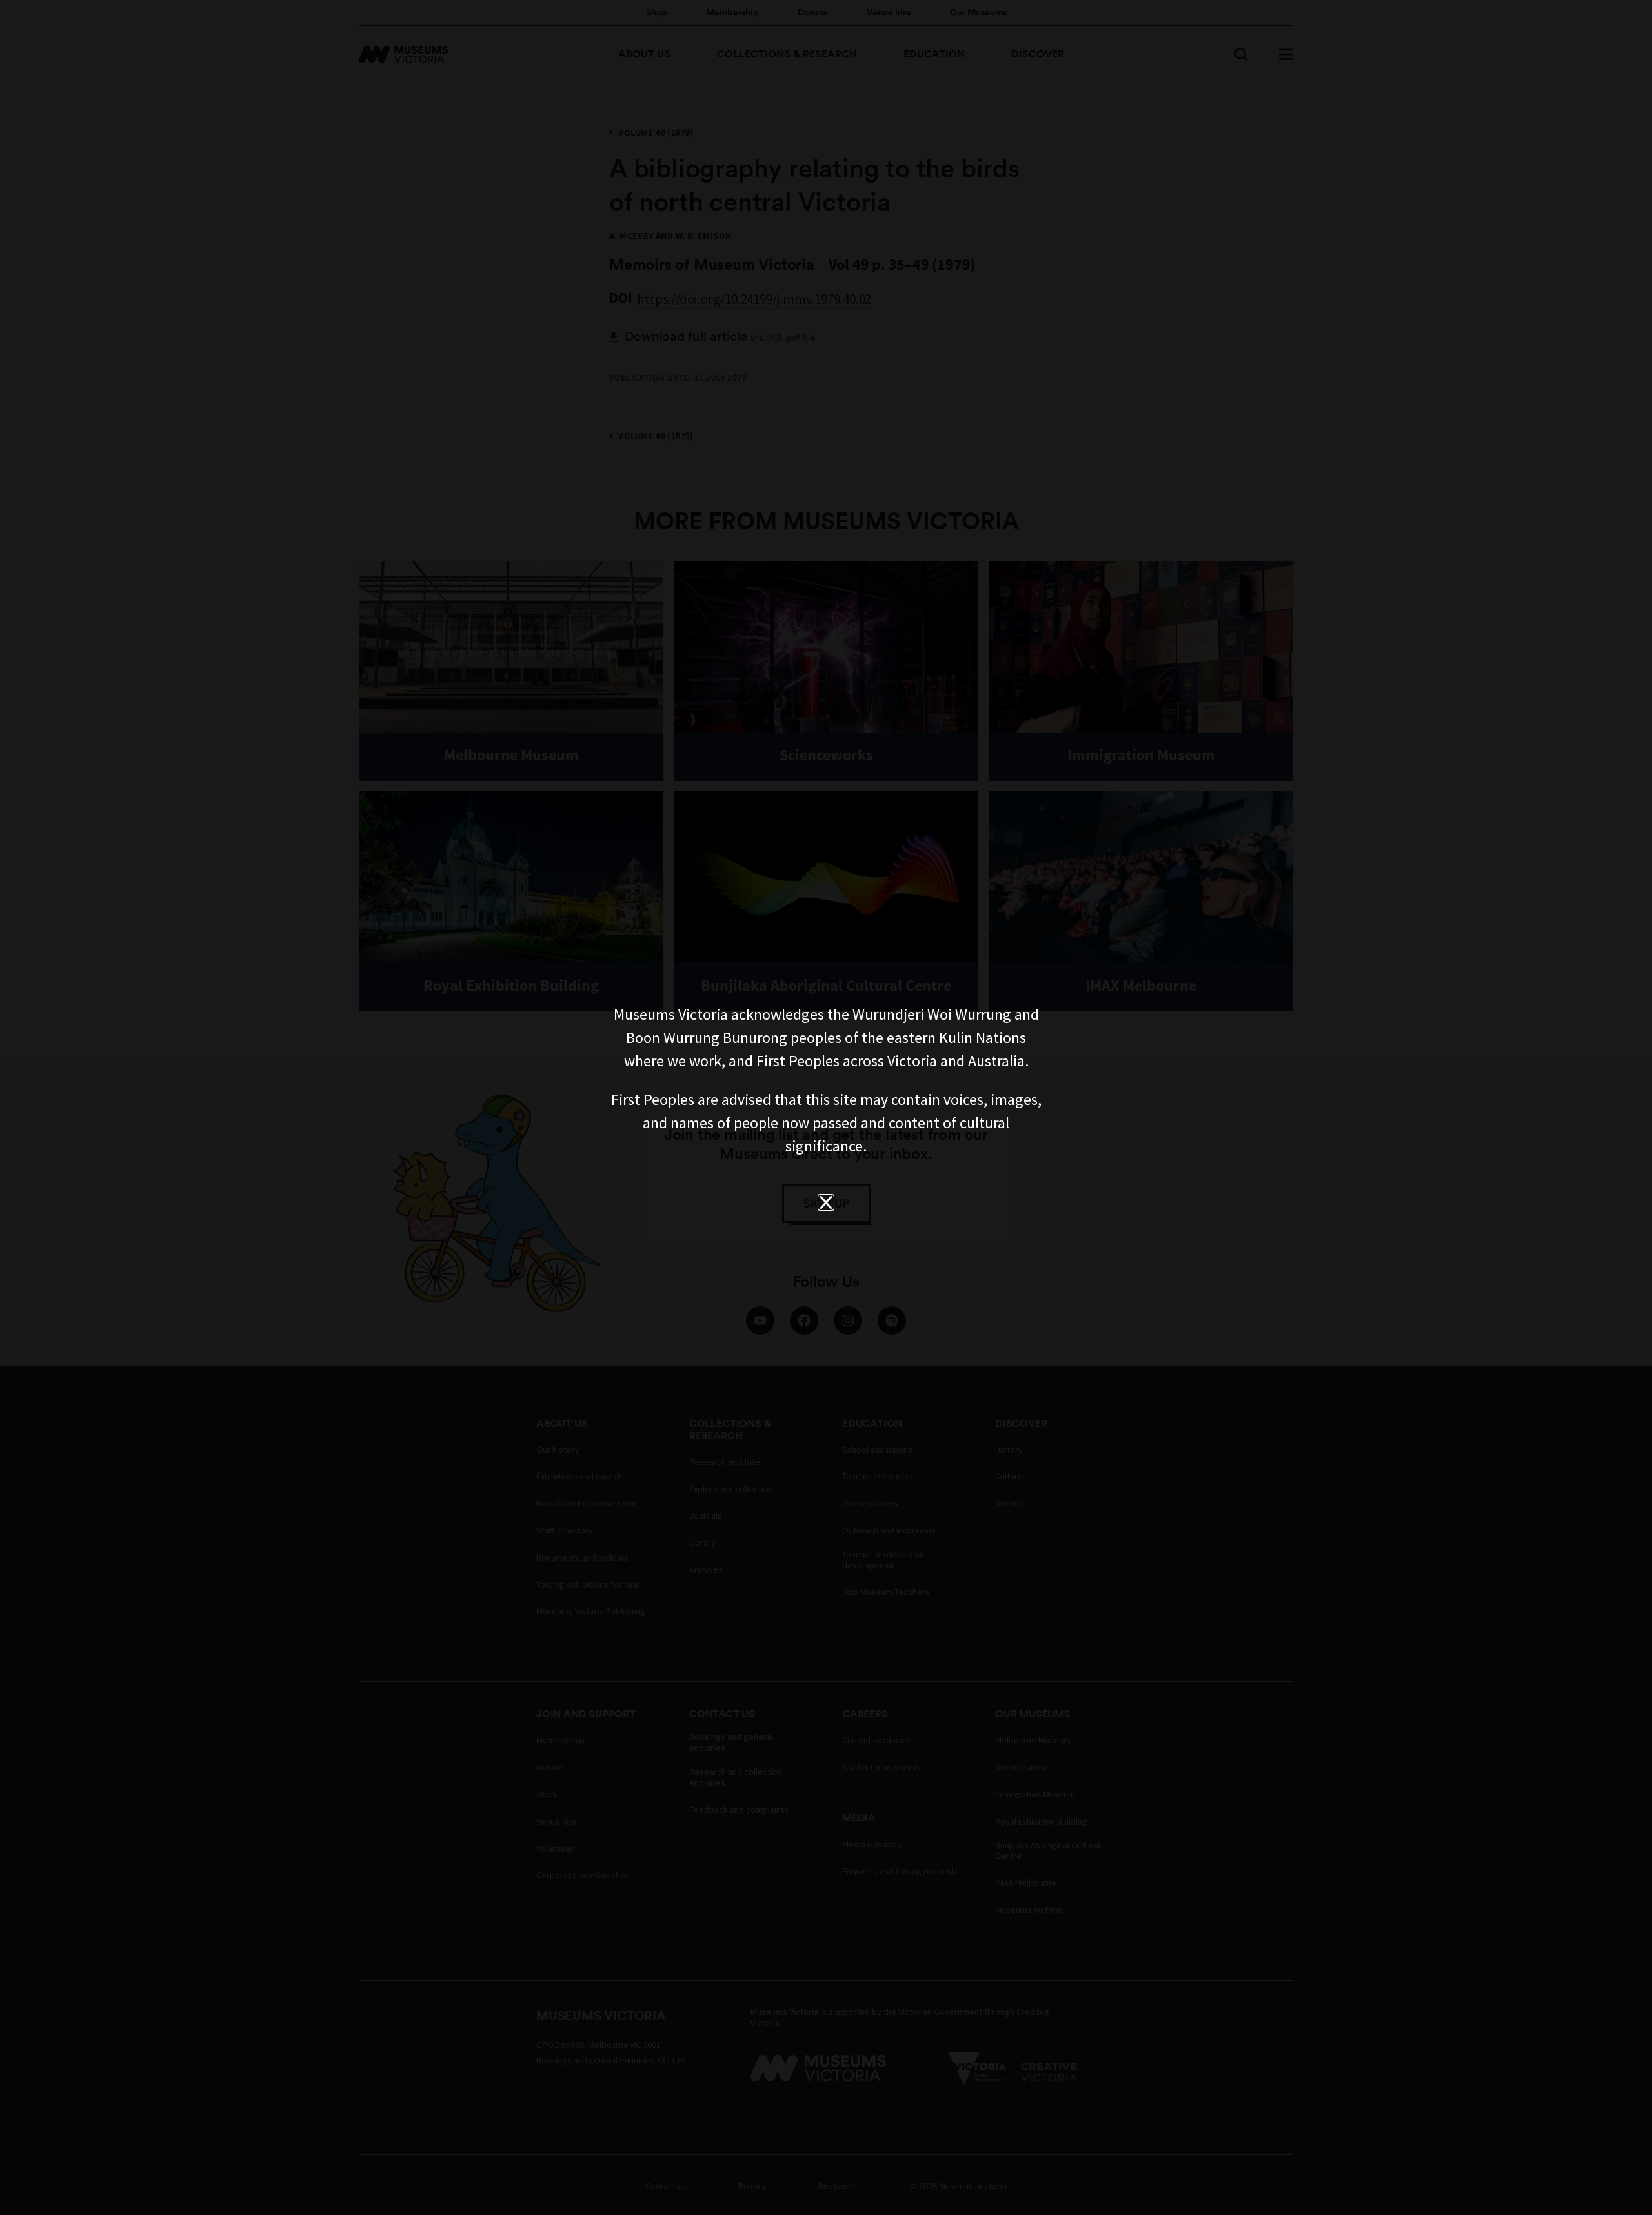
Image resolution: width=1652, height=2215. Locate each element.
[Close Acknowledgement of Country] (826, 1202)
